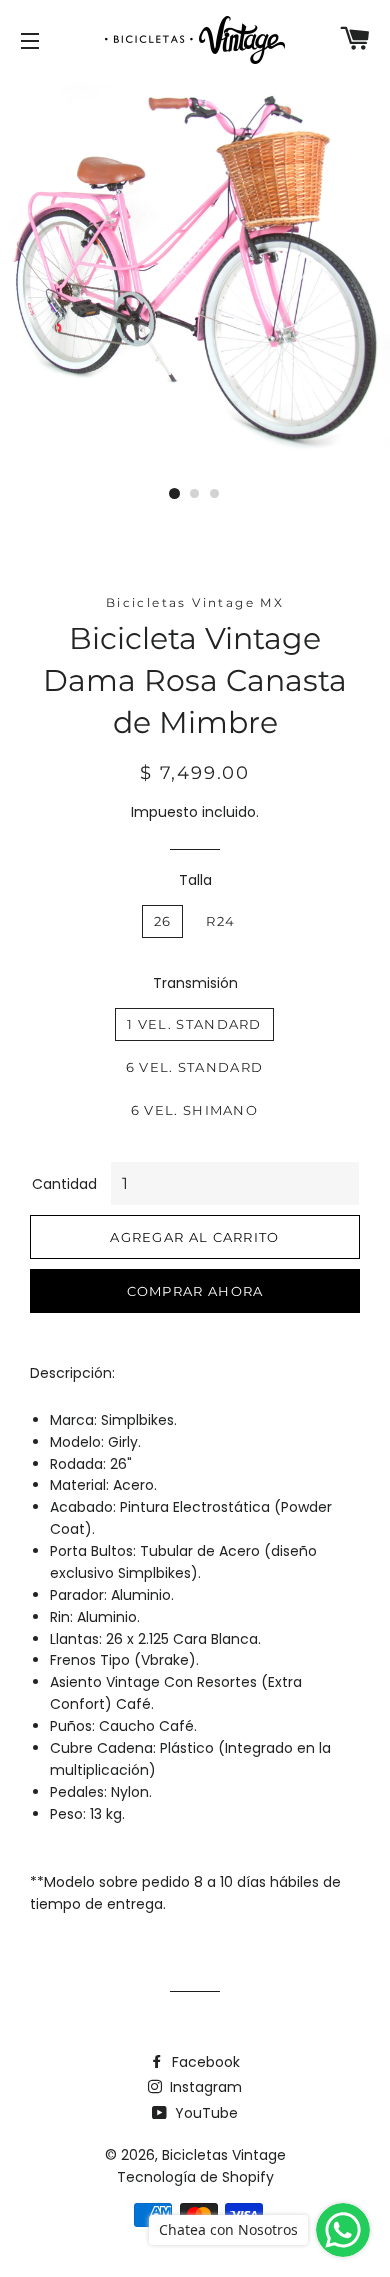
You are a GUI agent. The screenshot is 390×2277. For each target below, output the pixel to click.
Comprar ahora (195, 1291)
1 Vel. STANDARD (194, 1024)
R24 (220, 921)
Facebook (204, 2062)
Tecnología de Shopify (195, 2177)
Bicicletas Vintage (224, 2155)
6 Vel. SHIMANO (194, 1110)
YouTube (204, 2113)
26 (163, 921)
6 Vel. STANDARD (195, 1067)
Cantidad (64, 1184)
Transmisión (195, 983)
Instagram (204, 2087)
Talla (195, 880)
